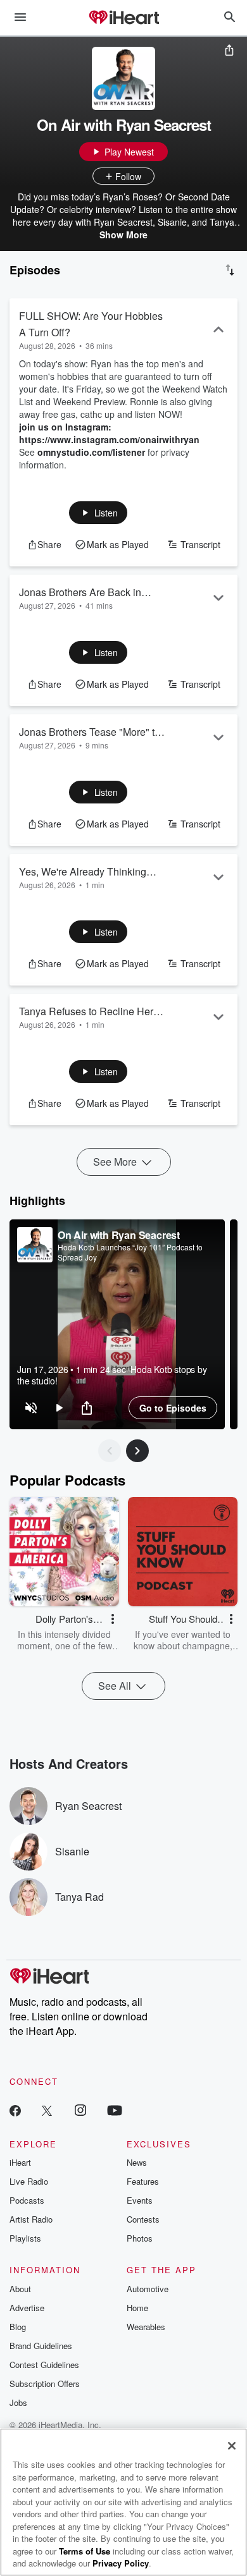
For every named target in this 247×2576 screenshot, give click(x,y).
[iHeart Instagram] (80, 2110)
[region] (117, 1324)
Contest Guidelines (44, 2365)
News (137, 2162)
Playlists (25, 2238)
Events (140, 2200)
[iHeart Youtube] (115, 2110)
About (20, 2289)
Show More (123, 235)
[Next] (137, 1451)
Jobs (18, 2402)
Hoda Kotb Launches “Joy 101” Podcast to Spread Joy (130, 1252)
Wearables (146, 2327)
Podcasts (27, 2200)
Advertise (27, 2308)
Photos (140, 2238)
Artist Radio (31, 2219)
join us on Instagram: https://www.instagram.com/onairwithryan (109, 433)
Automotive (148, 2289)
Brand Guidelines (41, 2346)
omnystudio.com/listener (91, 452)
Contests (143, 2219)
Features (143, 2181)
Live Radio (29, 2181)
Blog (18, 2327)
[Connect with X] (47, 2110)
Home (137, 2308)
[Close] (232, 2446)
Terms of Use (85, 2551)
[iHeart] (123, 18)
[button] (98, 513)
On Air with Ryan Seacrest (119, 1235)
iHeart (20, 2162)
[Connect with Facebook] (15, 2110)
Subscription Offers (45, 2384)
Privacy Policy (121, 2563)
